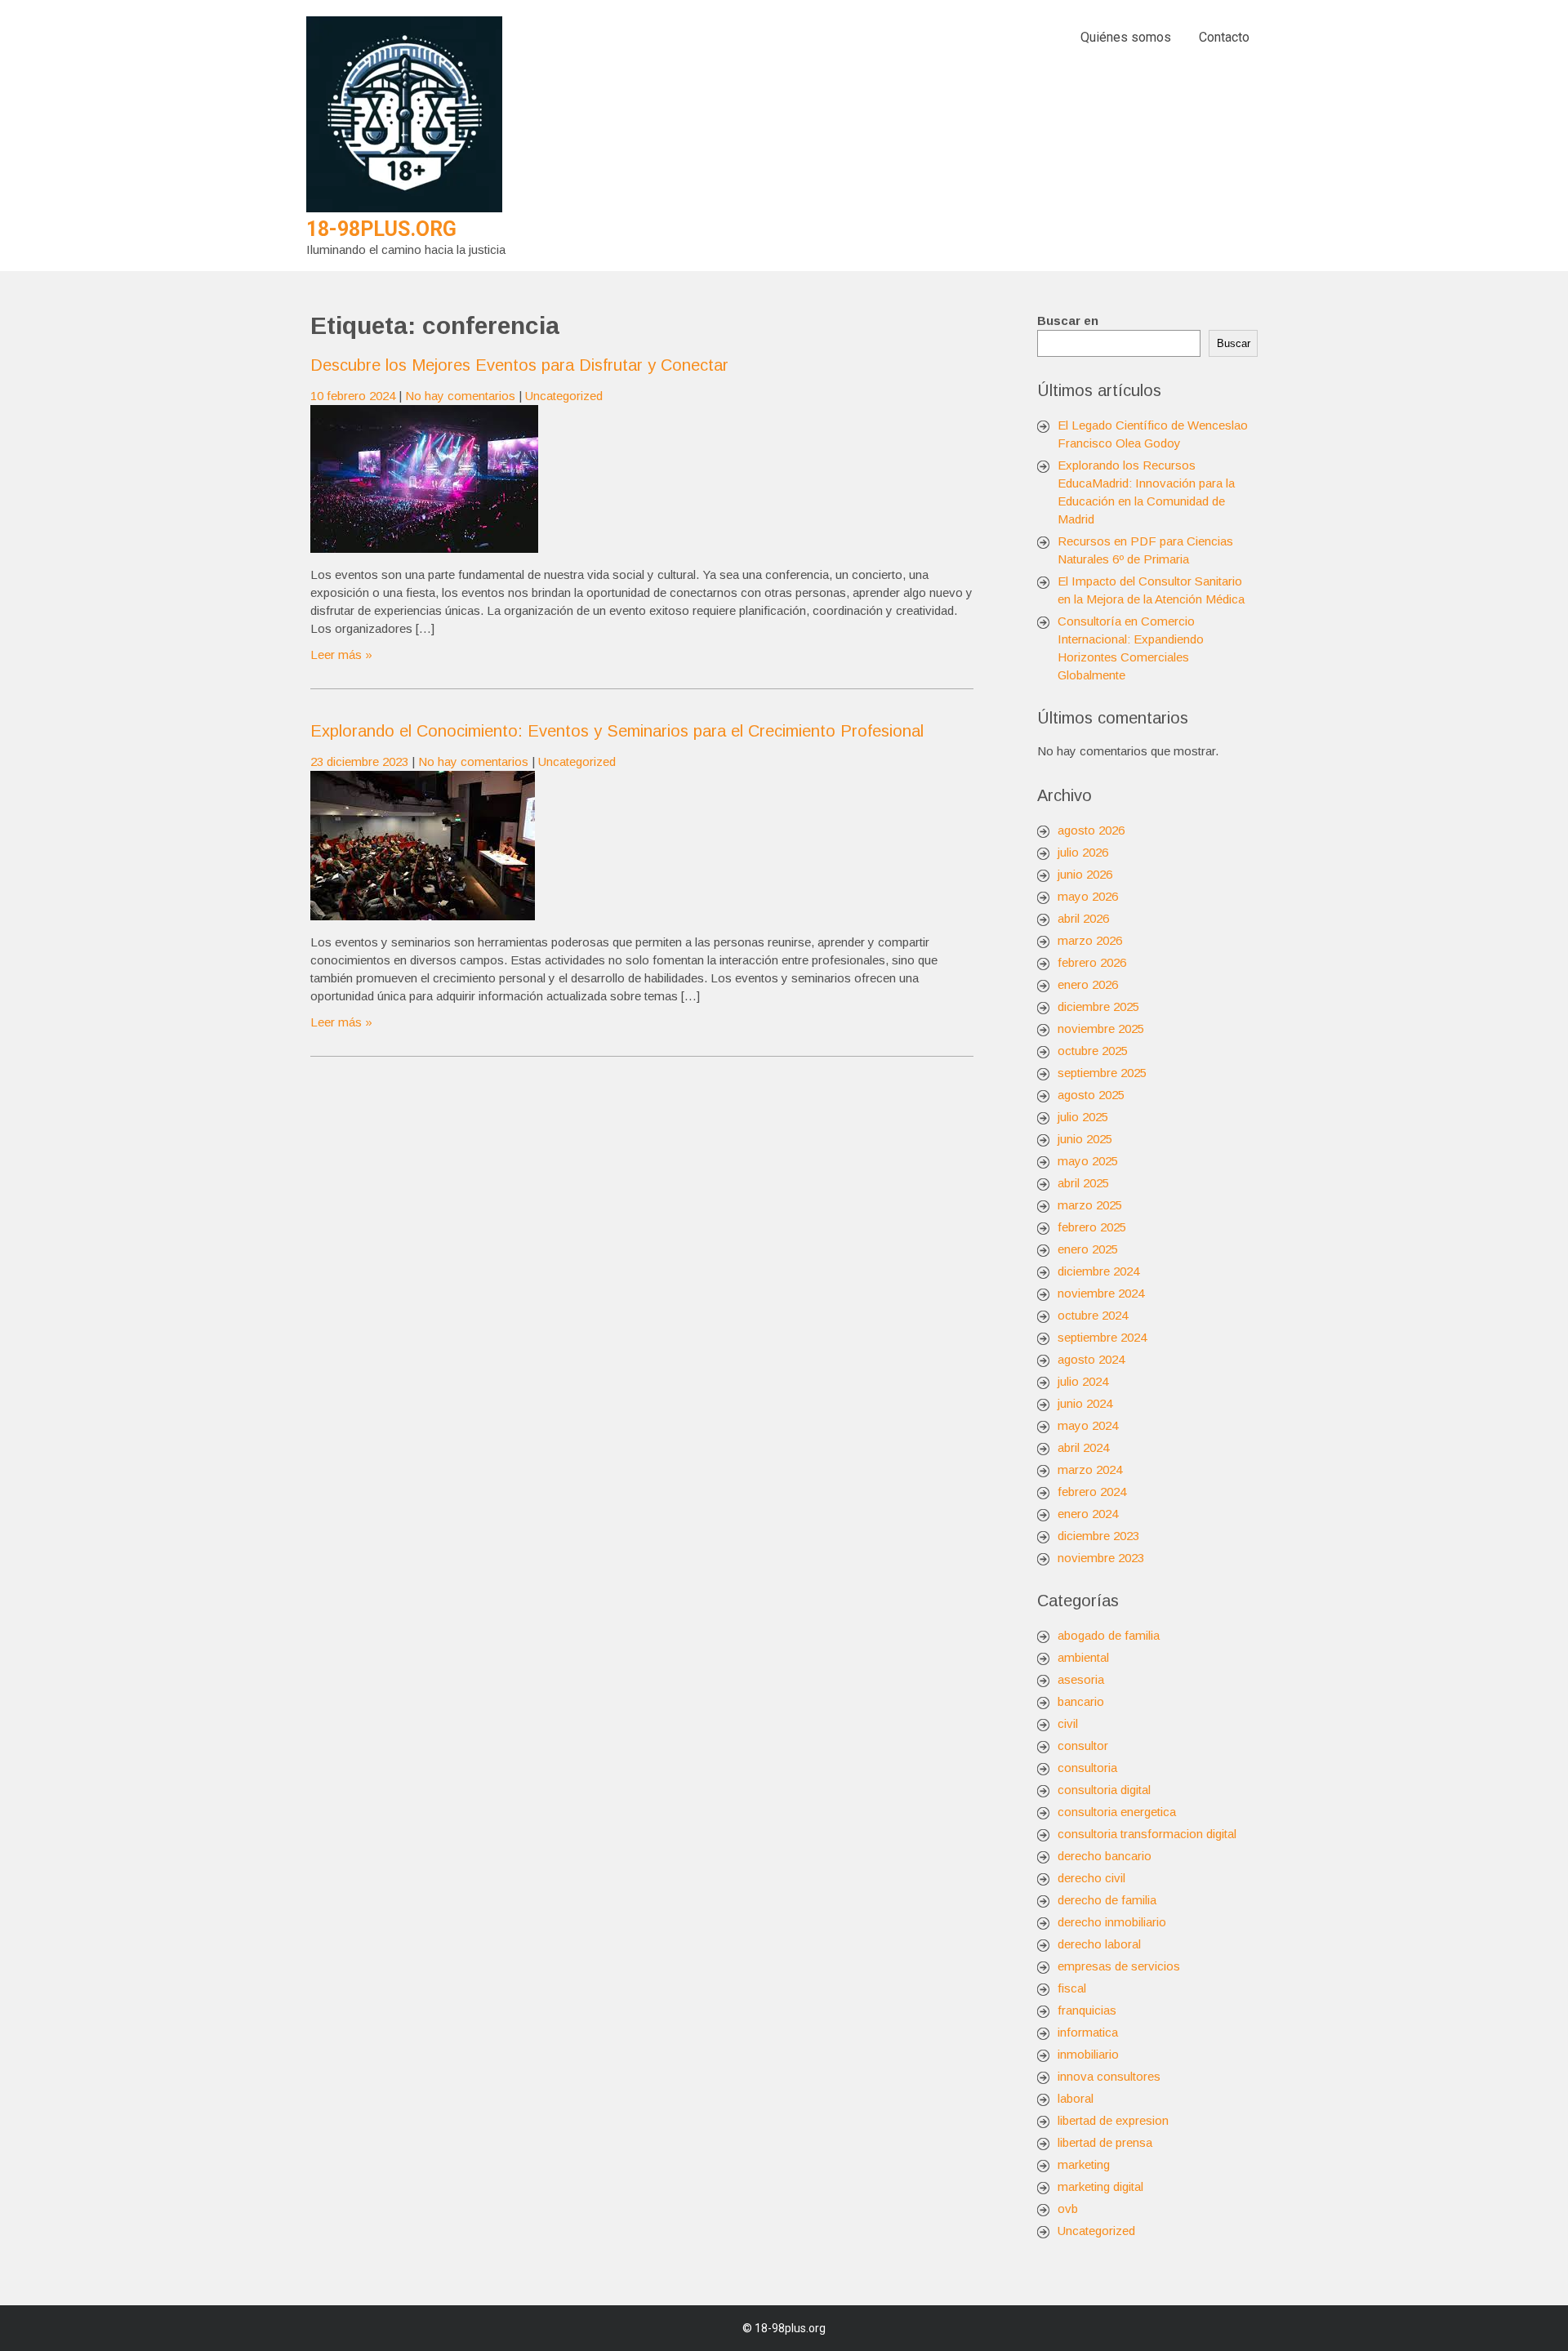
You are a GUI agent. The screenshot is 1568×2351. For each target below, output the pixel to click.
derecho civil (1091, 1878)
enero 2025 (1088, 1249)
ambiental (1083, 1657)
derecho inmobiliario (1112, 1922)
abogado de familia (1109, 1635)
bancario (1081, 1701)
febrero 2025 (1092, 1227)
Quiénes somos (1126, 37)
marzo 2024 (1090, 1469)
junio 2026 (1085, 874)
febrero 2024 (1092, 1492)
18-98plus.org (381, 229)
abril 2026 (1083, 918)
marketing (1084, 2164)
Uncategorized (564, 396)
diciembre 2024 (1098, 1271)
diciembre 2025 (1098, 1006)
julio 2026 (1083, 852)
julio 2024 (1083, 1381)
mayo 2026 (1088, 896)
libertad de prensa (1105, 2142)
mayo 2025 (1088, 1161)
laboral (1076, 2098)
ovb (1068, 2209)
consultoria (1087, 1768)
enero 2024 (1088, 1514)
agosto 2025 (1091, 1095)
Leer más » (341, 655)
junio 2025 (1085, 1139)
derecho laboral (1099, 1944)
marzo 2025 (1090, 1205)
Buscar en (1068, 321)
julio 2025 (1083, 1117)
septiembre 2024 (1102, 1337)
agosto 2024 (1091, 1359)
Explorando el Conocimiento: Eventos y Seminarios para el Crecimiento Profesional (617, 731)
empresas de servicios (1119, 1966)
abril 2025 (1083, 1183)
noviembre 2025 (1101, 1029)
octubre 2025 (1093, 1051)
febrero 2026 (1092, 962)
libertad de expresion (1113, 2120)
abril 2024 (1083, 1447)
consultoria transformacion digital (1147, 1834)
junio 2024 (1085, 1403)
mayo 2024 (1088, 1425)
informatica (1088, 2032)
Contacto (1224, 37)
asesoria (1081, 1679)
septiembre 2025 (1102, 1073)
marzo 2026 (1090, 940)
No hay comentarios (460, 396)
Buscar (1234, 343)
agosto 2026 (1091, 830)
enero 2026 (1088, 984)
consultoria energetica (1117, 1812)
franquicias (1087, 2010)
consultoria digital (1104, 1790)
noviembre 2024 (1101, 1293)
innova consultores (1109, 2076)
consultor (1083, 1745)
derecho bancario (1105, 1856)
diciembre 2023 (1098, 1536)
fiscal (1072, 1988)
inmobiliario (1088, 2054)
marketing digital (1100, 2186)
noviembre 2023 (1101, 1558)
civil (1068, 1723)
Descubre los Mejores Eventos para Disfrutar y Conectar (519, 365)
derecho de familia (1107, 1900)
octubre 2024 (1093, 1315)
